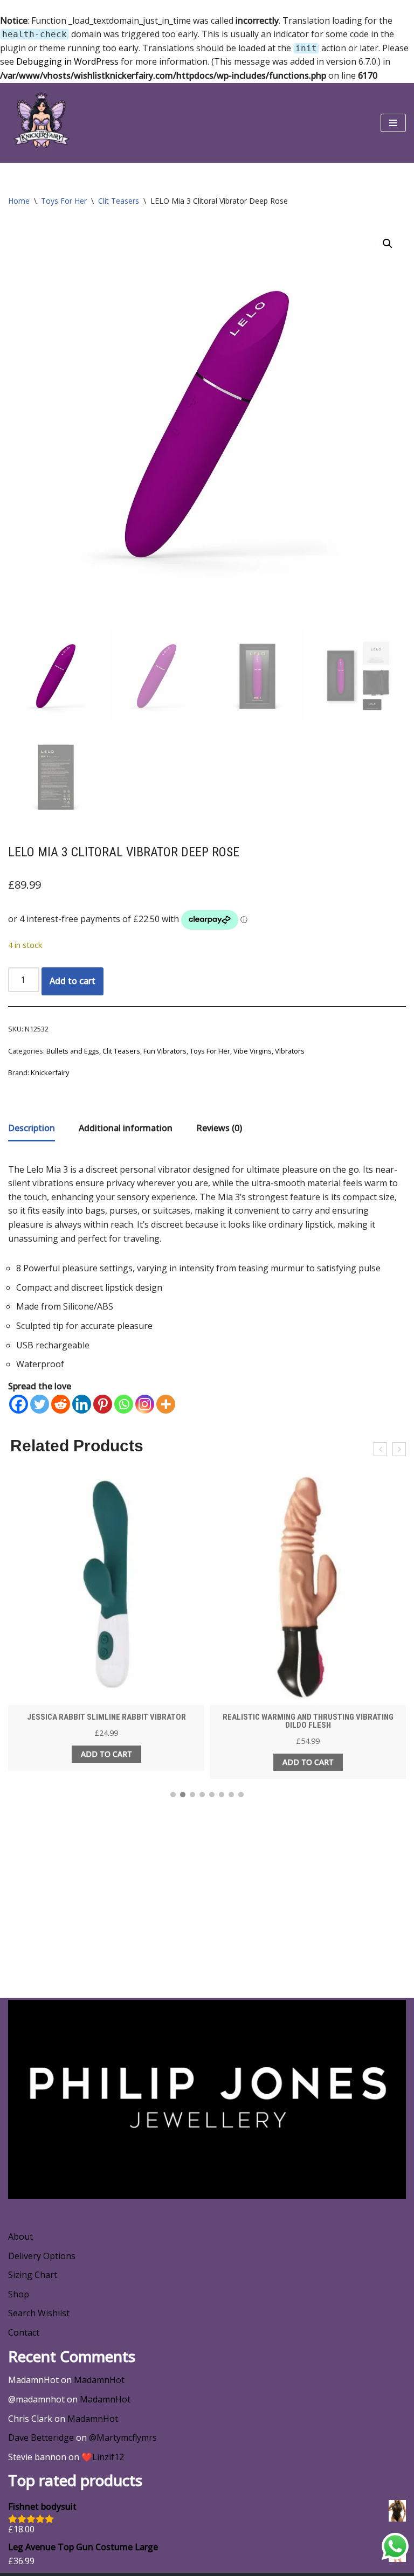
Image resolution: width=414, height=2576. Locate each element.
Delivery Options (42, 2256)
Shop (19, 2294)
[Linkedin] (82, 1404)
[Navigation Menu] (393, 123)
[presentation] (380, 1449)
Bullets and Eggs (73, 1051)
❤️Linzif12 (103, 2457)
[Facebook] (19, 1404)
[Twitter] (40, 1404)
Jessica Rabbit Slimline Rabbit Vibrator (106, 1717)
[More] (166, 1404)
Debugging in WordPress (67, 61)
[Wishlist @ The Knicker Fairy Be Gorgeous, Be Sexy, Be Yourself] (40, 123)
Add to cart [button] (106, 1754)
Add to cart (73, 981)
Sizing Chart (33, 2275)
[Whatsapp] (124, 1404)
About (20, 2236)
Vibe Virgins (253, 1051)
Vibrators (290, 1051)
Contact (24, 2332)
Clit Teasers (119, 201)
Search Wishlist (39, 2313)
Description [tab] (32, 1128)
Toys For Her (64, 201)
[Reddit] (61, 1404)
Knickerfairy (50, 1072)
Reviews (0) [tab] (219, 1128)
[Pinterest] (103, 1404)
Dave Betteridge (41, 2437)
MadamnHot (99, 2380)
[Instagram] (145, 1404)
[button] (388, 244)
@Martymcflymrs (123, 2437)
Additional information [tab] (126, 1128)
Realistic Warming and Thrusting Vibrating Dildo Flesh (308, 1721)
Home (19, 201)
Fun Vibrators (165, 1051)
